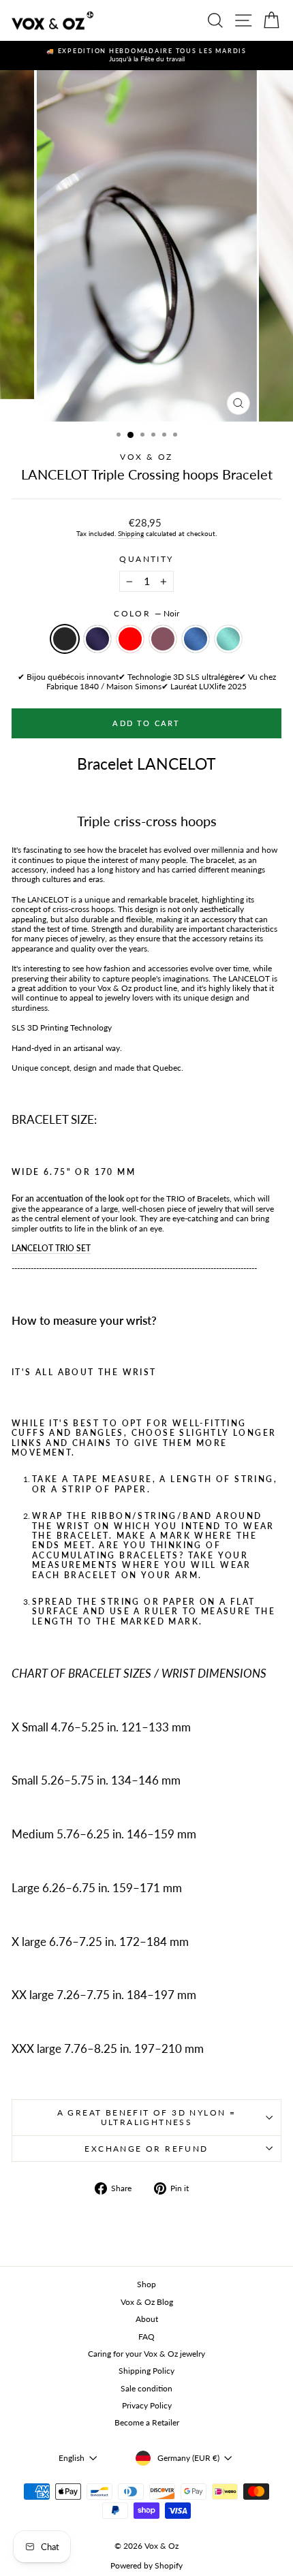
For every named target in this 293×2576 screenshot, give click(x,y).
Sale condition (146, 2388)
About (147, 2319)
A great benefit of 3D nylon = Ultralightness (147, 2117)
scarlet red (130, 639)
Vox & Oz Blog (147, 2302)
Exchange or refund (146, 2149)
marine (97, 639)
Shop (146, 2284)
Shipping (131, 533)
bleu (196, 639)
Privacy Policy (147, 2405)
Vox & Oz (146, 457)
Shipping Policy (146, 2371)
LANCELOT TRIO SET (51, 1248)
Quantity (146, 559)
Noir (65, 639)
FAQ (146, 2337)
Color (146, 614)
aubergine (163, 639)
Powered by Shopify (146, 2565)
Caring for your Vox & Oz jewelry (146, 2354)
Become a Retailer (147, 2422)
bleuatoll (228, 639)
